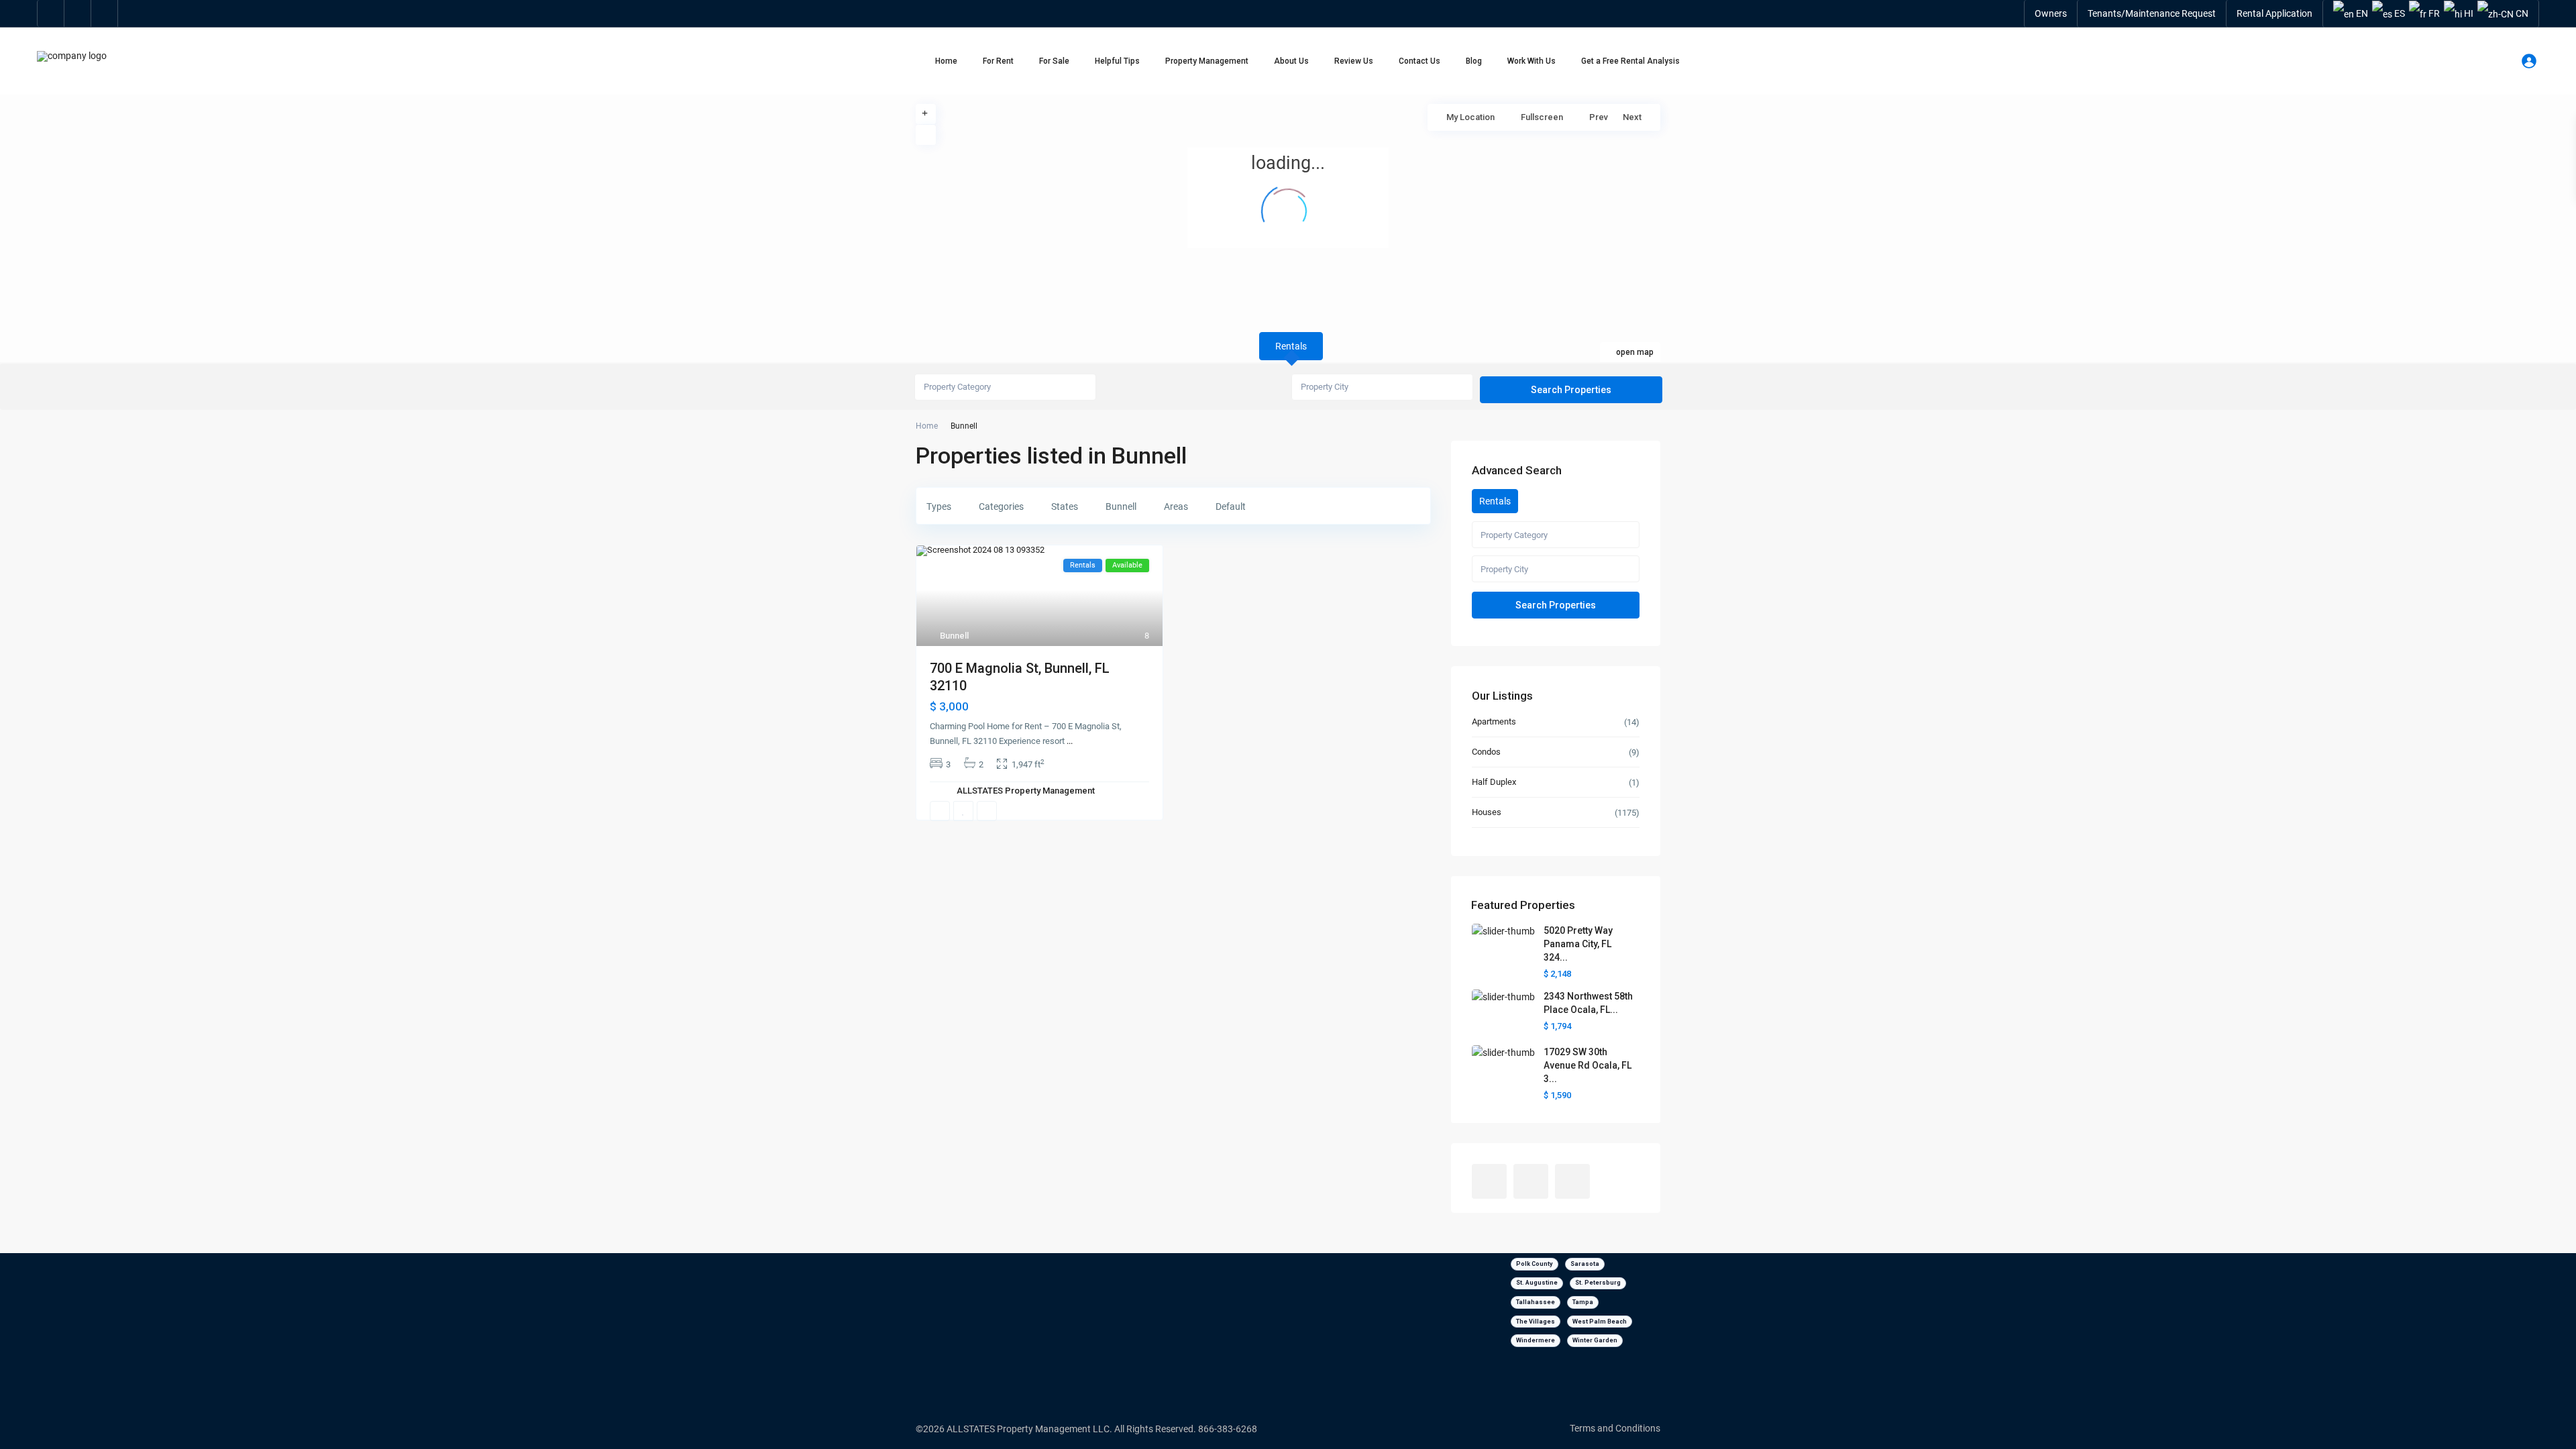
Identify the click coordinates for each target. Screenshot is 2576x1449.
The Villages (1536, 1322)
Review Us (1354, 61)
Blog (1474, 61)
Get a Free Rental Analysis (1630, 61)
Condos (1486, 752)
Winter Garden (1595, 1340)
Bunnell (954, 636)
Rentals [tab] (1291, 346)
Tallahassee (1536, 1302)
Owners (2051, 13)
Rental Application (2274, 13)
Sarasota (1585, 1264)
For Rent (998, 61)
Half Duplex (1494, 782)
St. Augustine (1537, 1283)
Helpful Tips (1117, 61)
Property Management (1207, 61)
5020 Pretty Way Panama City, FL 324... (1578, 944)
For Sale (1054, 61)
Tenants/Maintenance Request (2152, 13)
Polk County (1535, 1264)
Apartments (1494, 721)
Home (946, 61)
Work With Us (1532, 61)
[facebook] (51, 13)
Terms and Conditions (1615, 1428)
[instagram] (105, 13)
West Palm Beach (1600, 1322)
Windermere (1536, 1340)
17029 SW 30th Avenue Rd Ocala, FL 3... (1588, 1065)
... (1070, 741)
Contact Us (1419, 61)
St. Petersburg (1598, 1283)
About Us (1291, 61)
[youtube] (78, 13)
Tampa (1583, 1302)
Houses (1487, 812)
